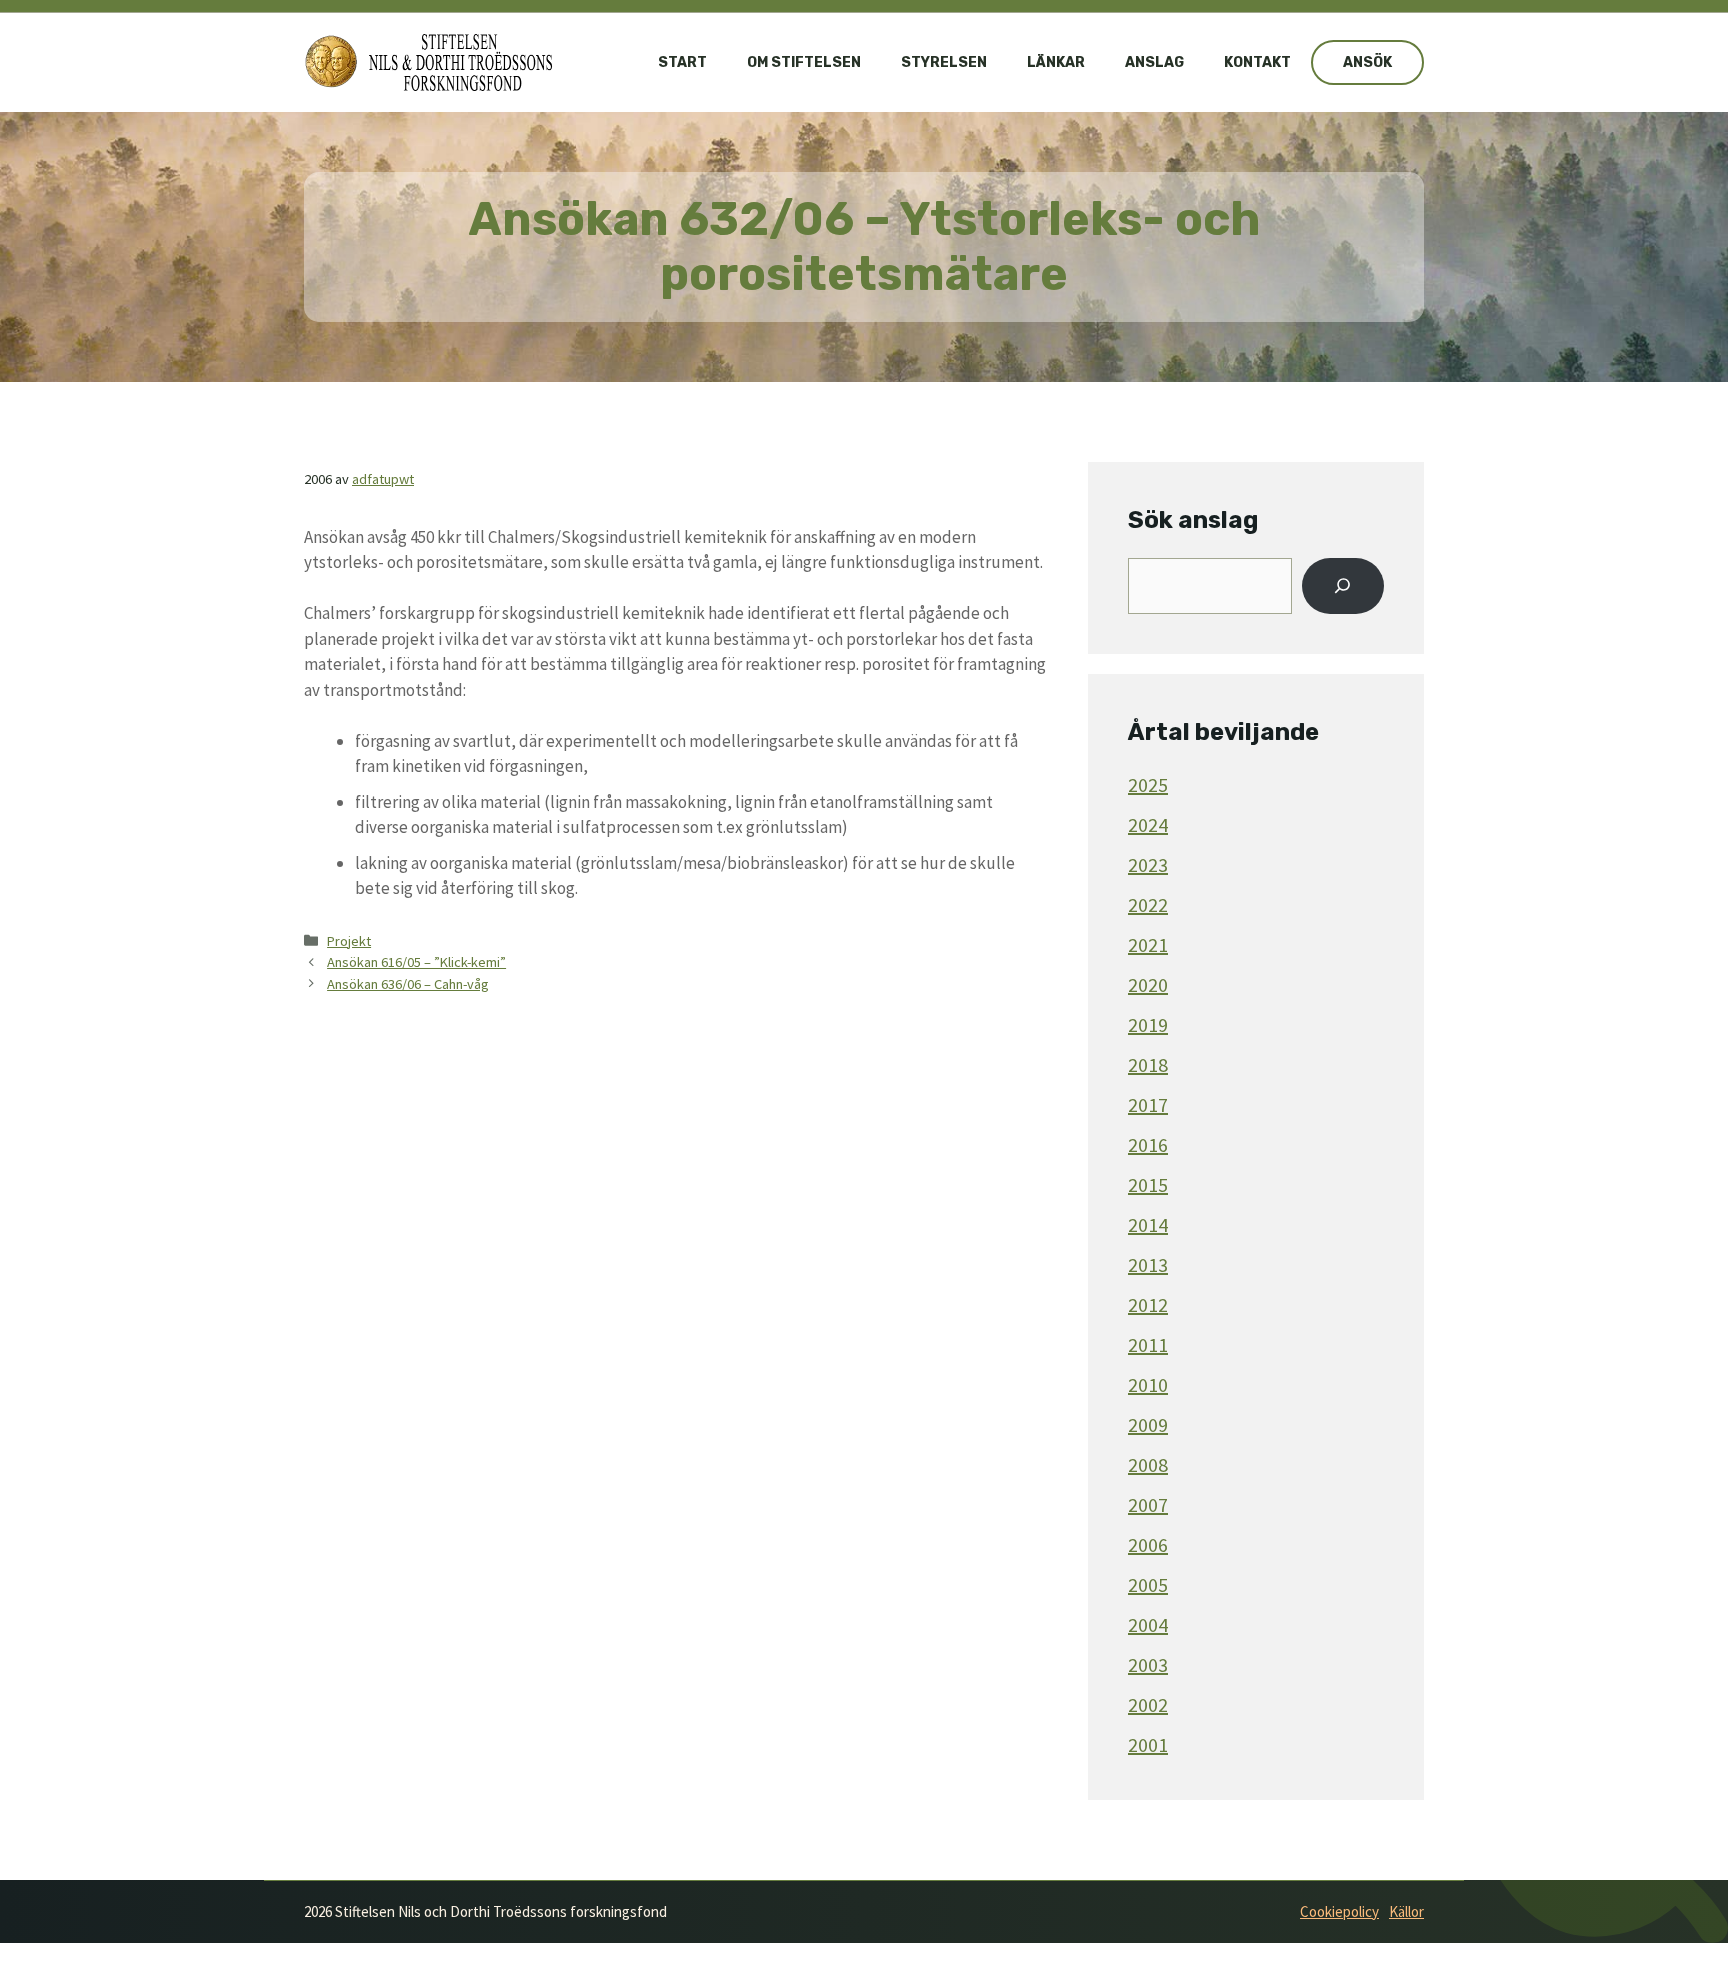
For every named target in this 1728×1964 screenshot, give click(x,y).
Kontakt (1257, 62)
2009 (1148, 1424)
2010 (1148, 1384)
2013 (1148, 1264)
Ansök (1367, 62)
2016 (1148, 1144)
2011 (1148, 1344)
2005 (1148, 1584)
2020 (1148, 984)
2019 (1148, 1024)
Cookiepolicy (1339, 1911)
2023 (1148, 864)
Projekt (349, 941)
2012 (1148, 1304)
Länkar (1056, 62)
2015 (1148, 1184)
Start (682, 62)
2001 (1148, 1744)
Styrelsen (944, 62)
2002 (1148, 1704)
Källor (1406, 1911)
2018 (1148, 1064)
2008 (1148, 1464)
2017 (1148, 1104)
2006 (1148, 1544)
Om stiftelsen (804, 62)
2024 (1148, 824)
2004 (1148, 1624)
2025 (1148, 784)
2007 (1148, 1504)
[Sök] (1343, 586)
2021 (1148, 944)
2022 (1148, 904)
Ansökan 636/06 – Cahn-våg (408, 984)
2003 (1148, 1664)
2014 (1148, 1224)
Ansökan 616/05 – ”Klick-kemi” (416, 962)
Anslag (1154, 62)
